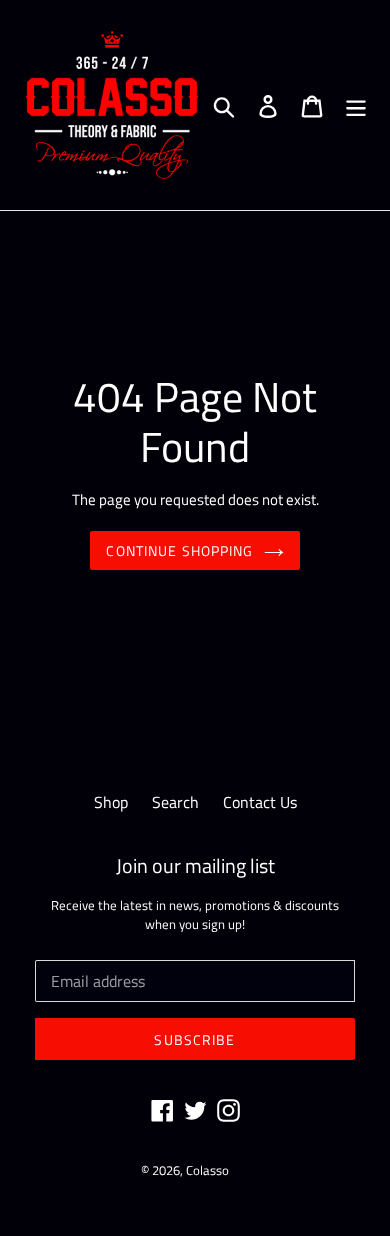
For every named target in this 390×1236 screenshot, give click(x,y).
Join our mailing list (195, 866)
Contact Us (260, 802)
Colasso (207, 1170)
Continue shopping (179, 550)
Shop (111, 802)
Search (175, 802)
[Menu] (356, 105)
